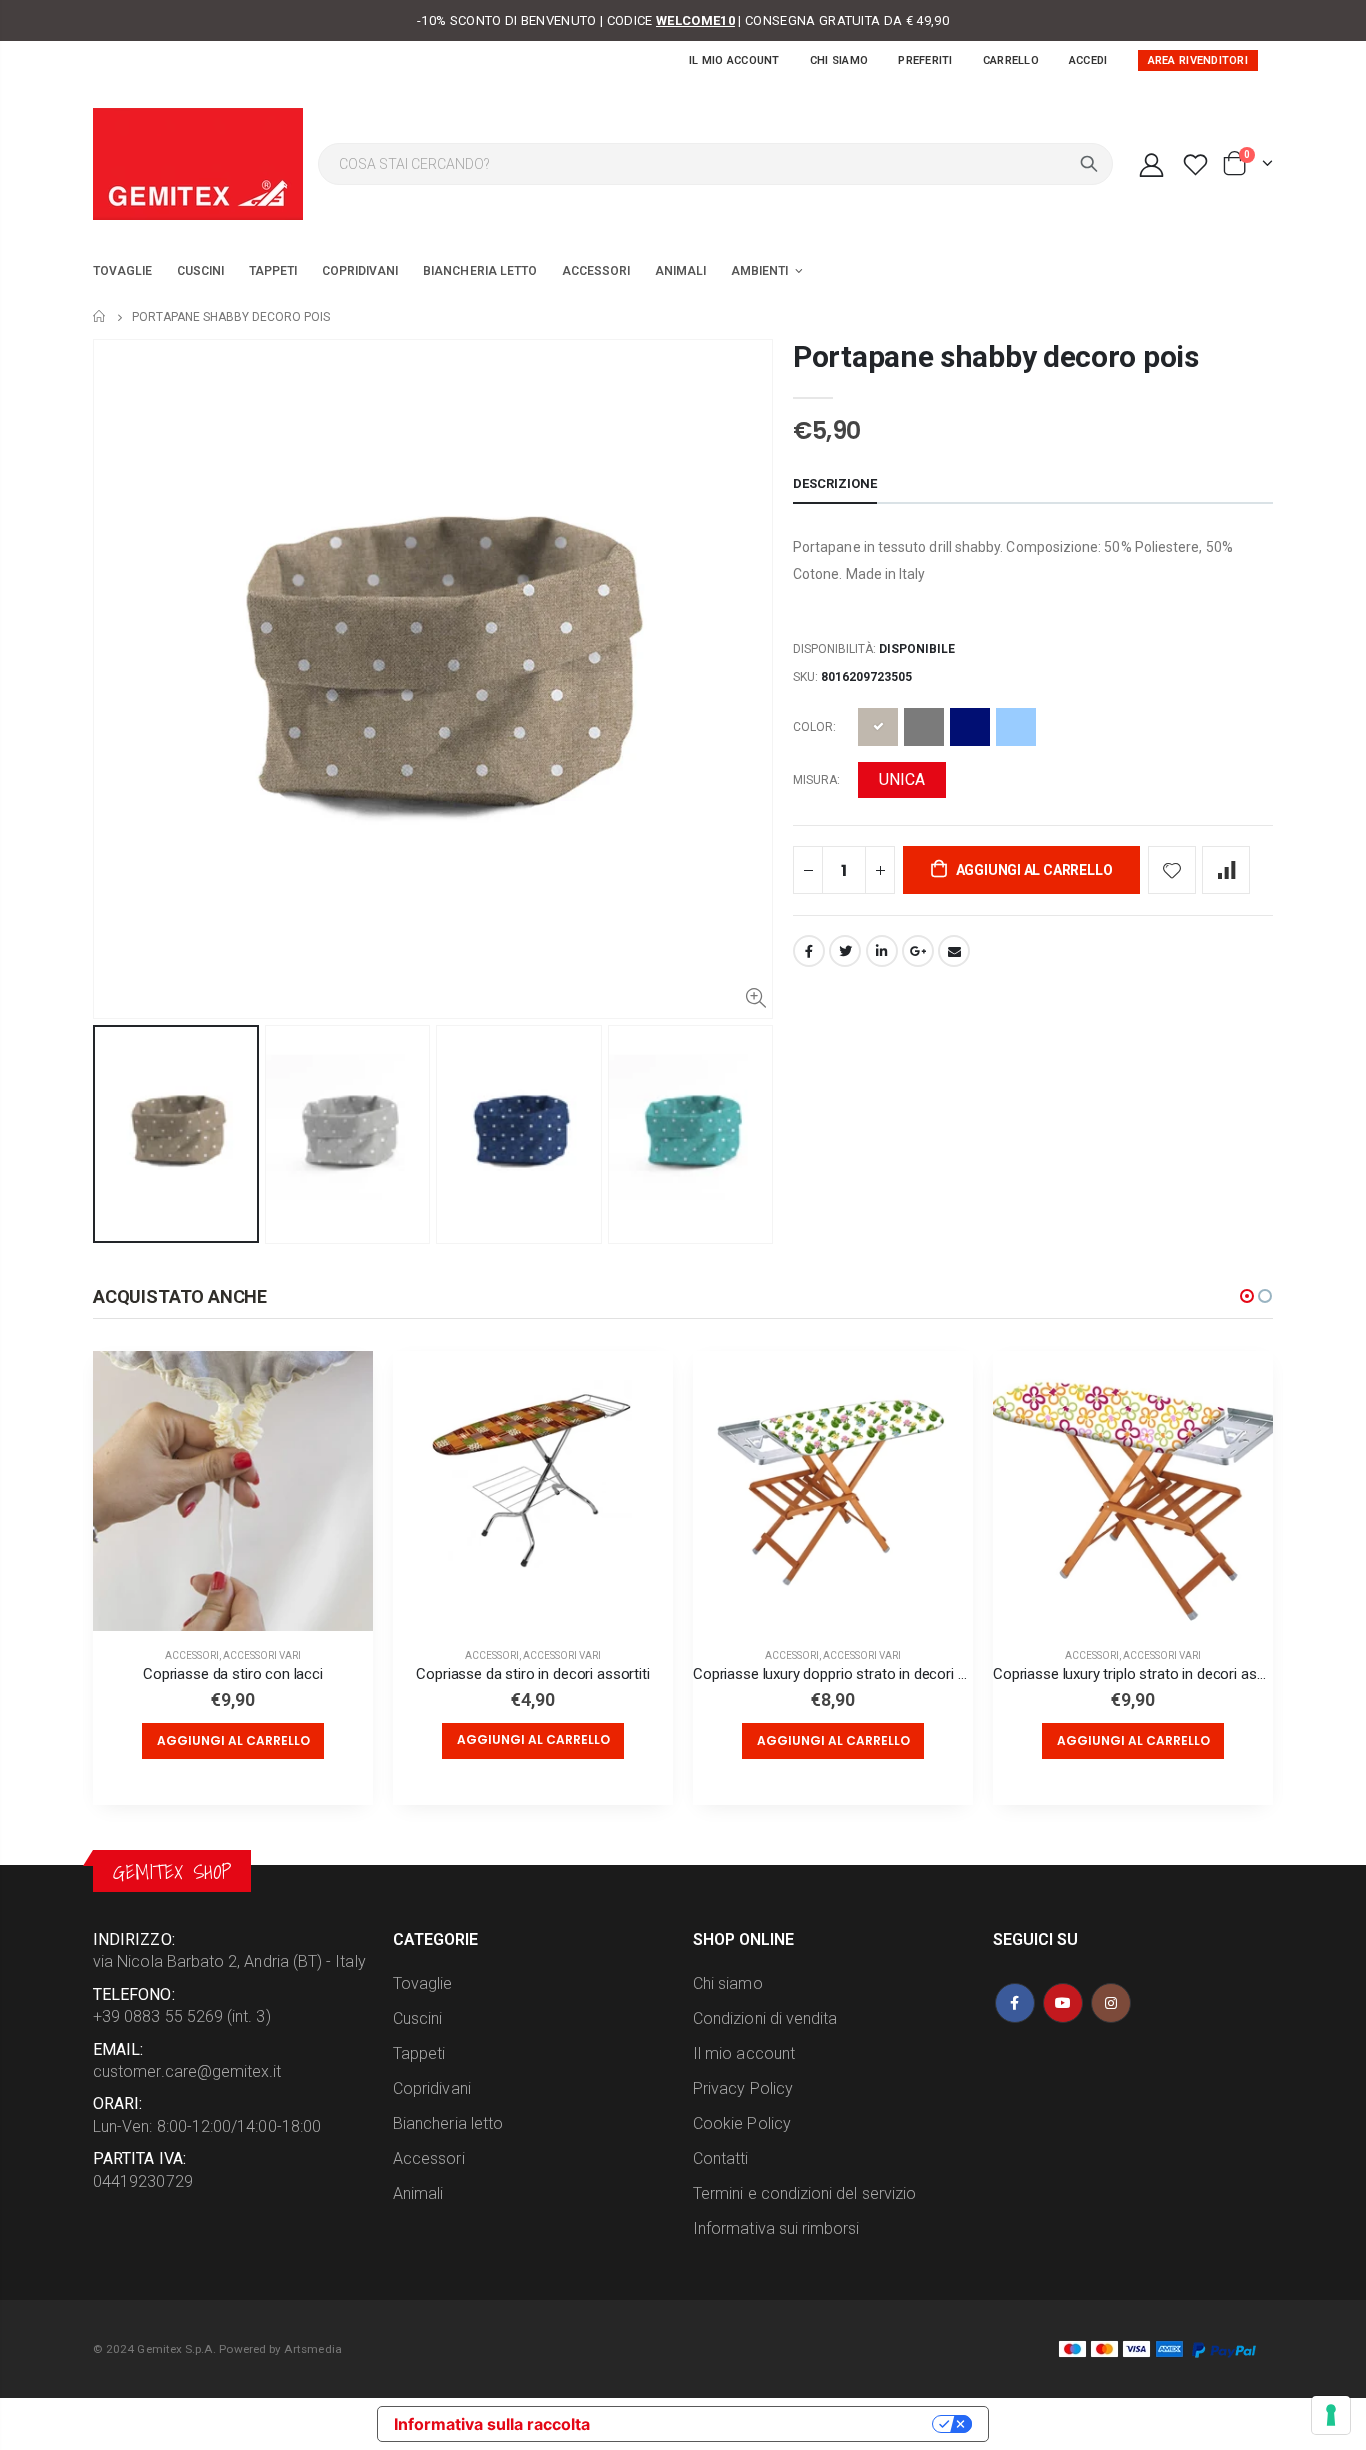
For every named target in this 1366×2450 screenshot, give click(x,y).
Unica (902, 779)
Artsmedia (313, 2349)
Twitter (845, 951)
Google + (918, 951)
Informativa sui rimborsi (776, 2228)
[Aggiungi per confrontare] (1226, 870)
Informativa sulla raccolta (492, 2424)
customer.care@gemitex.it (187, 2071)
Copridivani (432, 2088)
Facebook (809, 951)
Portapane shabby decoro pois (996, 356)
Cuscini (417, 2018)
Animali (418, 2193)
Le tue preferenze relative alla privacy (771, 2424)
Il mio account (734, 60)
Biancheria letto (448, 2123)
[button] (1247, 1296)
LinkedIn (882, 951)
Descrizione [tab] (835, 483)
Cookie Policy (742, 2123)
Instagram (1111, 2003)
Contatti (721, 2158)
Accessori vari (262, 1655)
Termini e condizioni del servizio (804, 2193)
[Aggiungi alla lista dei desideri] (1172, 870)
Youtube (1063, 2003)
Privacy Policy (743, 2088)
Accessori (192, 1655)
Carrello (1011, 60)
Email (954, 951)
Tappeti (419, 2053)
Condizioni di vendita (765, 2018)
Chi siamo (839, 60)
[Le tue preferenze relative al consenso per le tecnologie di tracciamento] (1331, 2415)
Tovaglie (423, 1983)
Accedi (1088, 60)
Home (100, 316)
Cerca (1089, 164)
